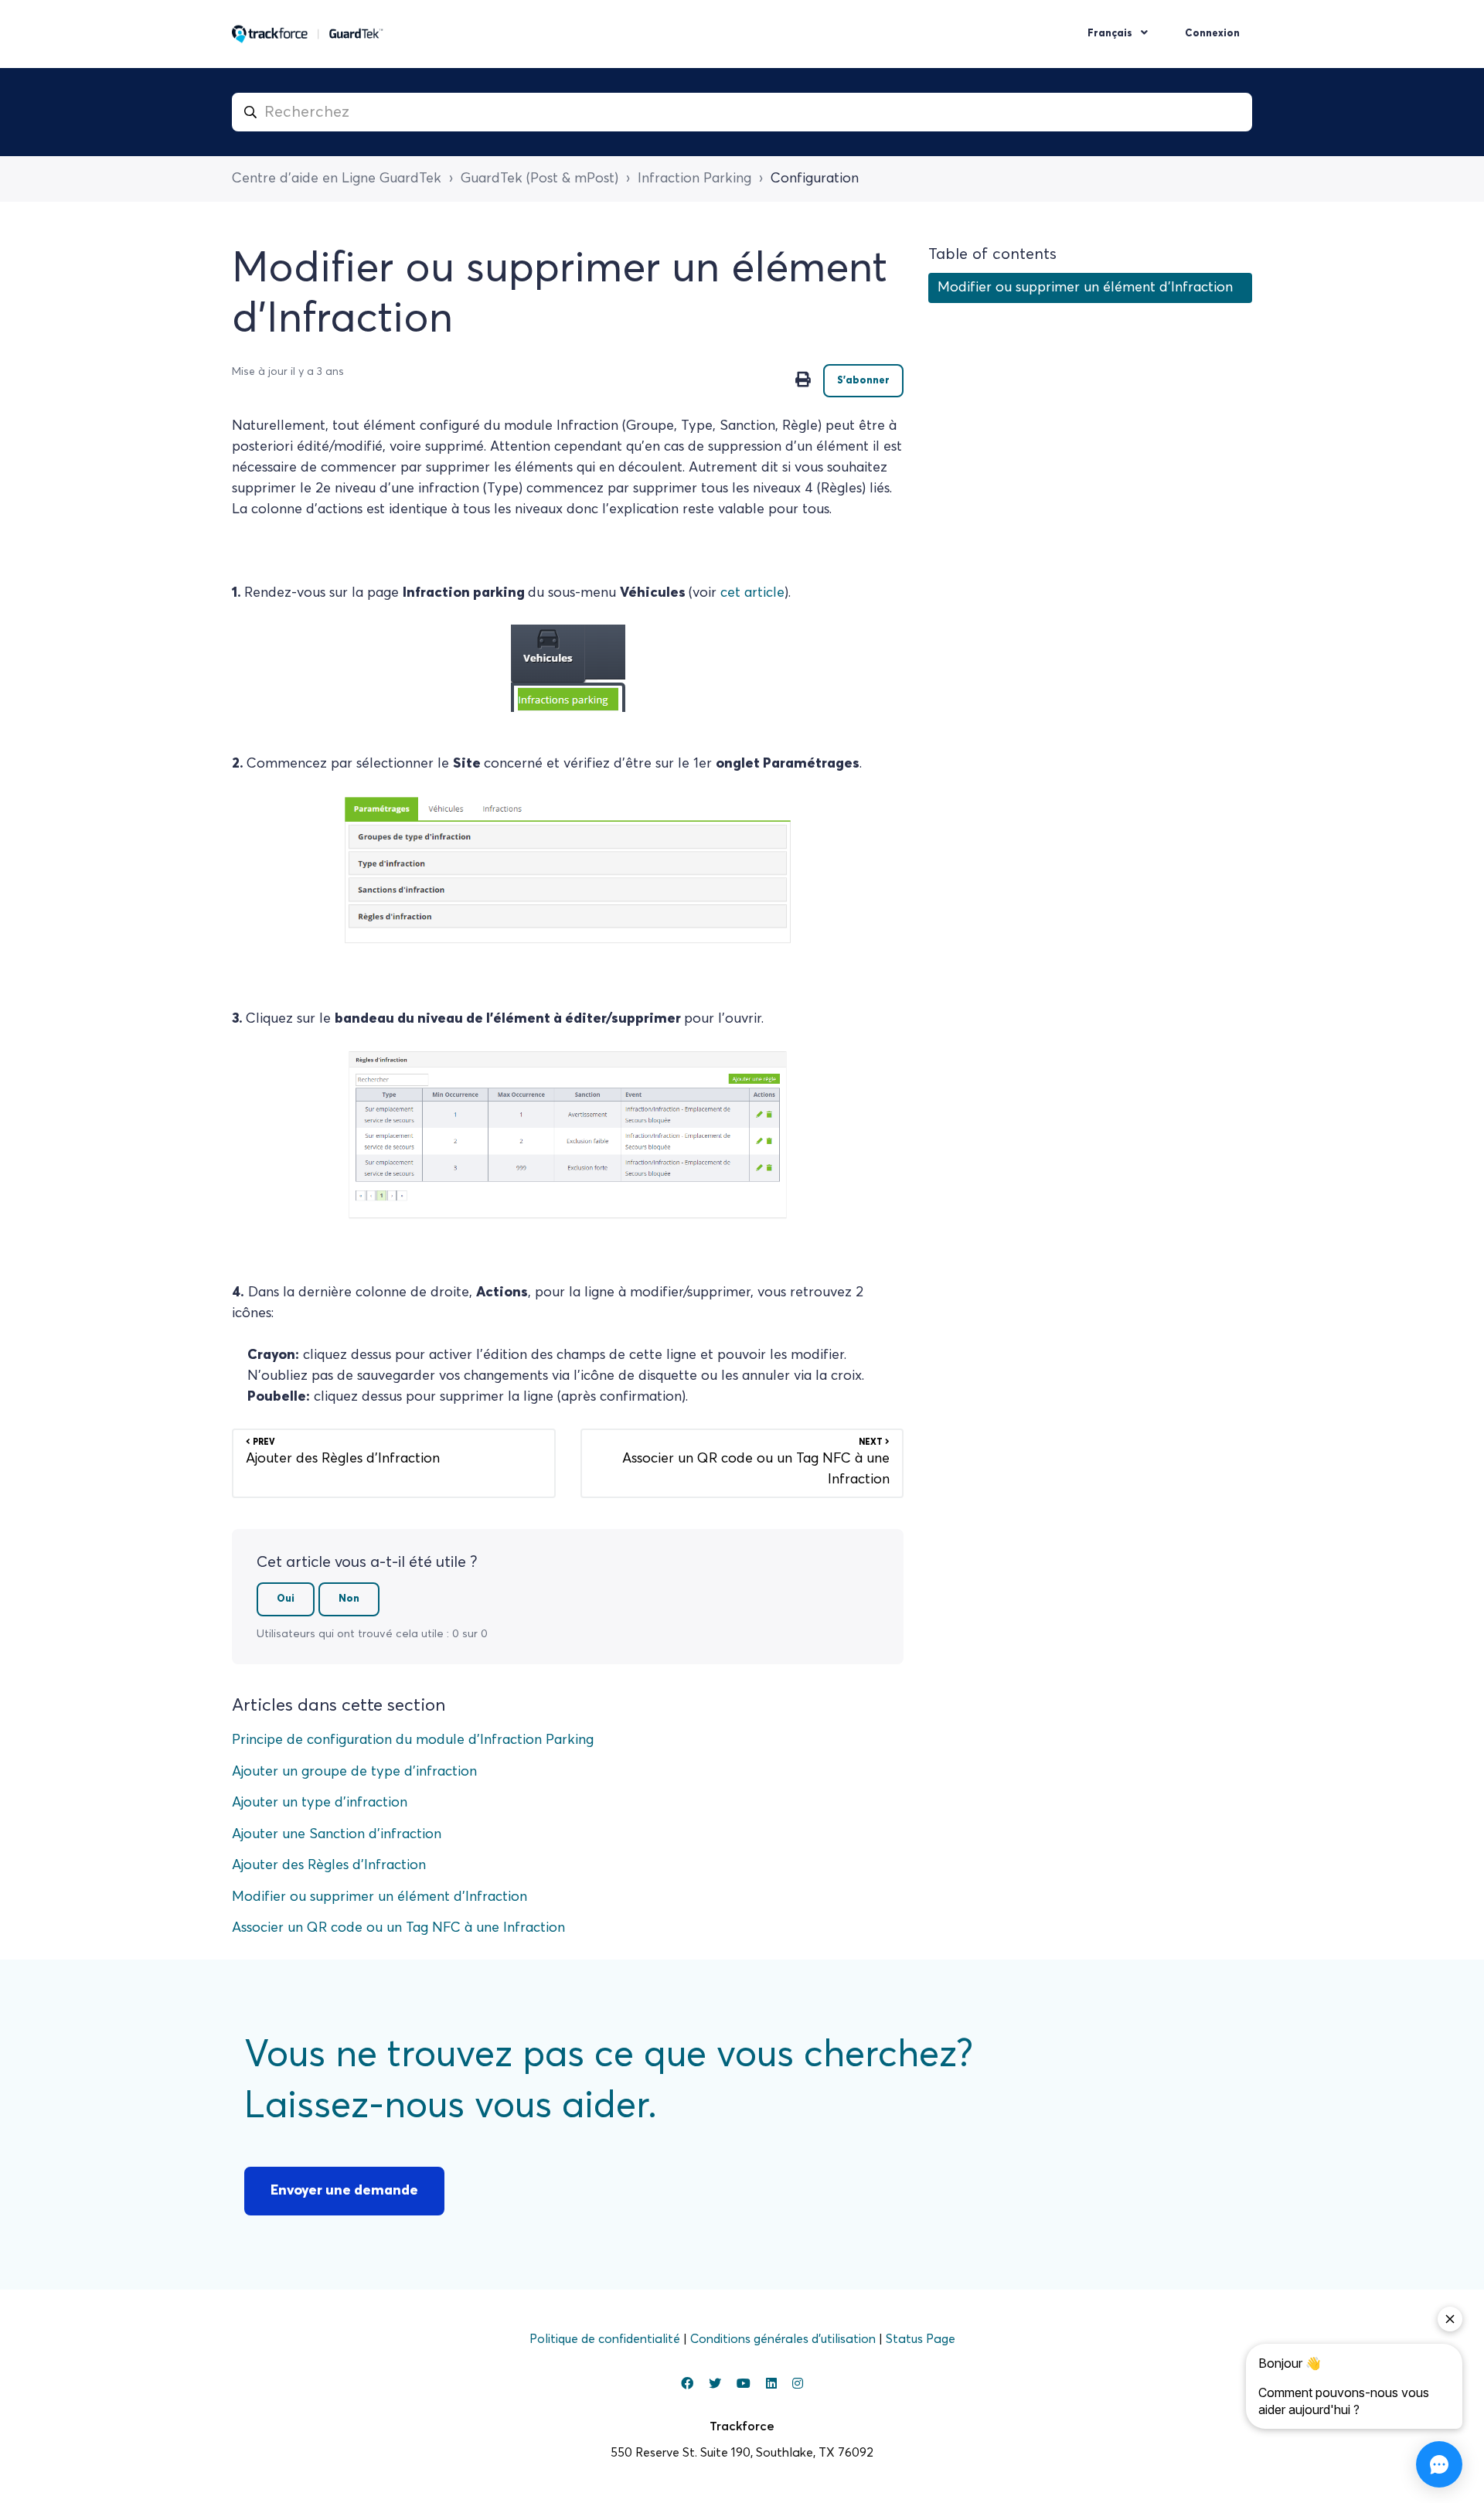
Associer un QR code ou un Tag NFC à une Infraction (398, 1928)
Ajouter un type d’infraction (320, 1803)
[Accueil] (308, 34)
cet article (752, 593)
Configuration (815, 179)
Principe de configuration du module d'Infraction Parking (413, 1740)
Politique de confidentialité (606, 2339)
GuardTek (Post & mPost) (539, 179)
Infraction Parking (694, 179)
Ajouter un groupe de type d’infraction (354, 1772)
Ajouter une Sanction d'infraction (337, 1834)
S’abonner (863, 381)
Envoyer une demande (344, 2191)
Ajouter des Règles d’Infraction (329, 1865)
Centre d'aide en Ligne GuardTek (337, 179)
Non (349, 1599)
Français (1111, 34)
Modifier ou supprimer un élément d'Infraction (380, 1897)
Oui (286, 1599)
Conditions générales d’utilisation (785, 2339)
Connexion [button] (1212, 34)
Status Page (921, 2339)
